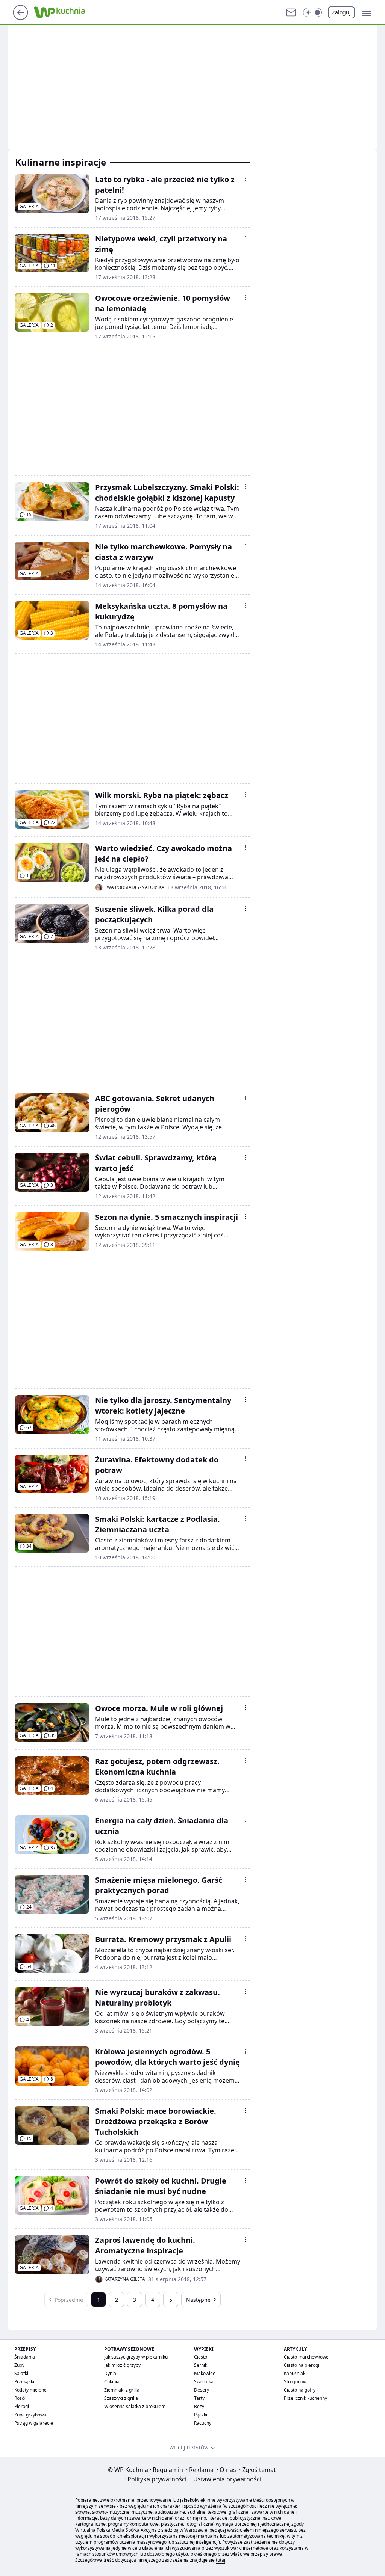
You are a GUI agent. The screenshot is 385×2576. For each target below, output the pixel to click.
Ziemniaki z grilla (122, 2390)
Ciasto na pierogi (302, 2365)
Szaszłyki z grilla (121, 2398)
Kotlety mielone (30, 2390)
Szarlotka (204, 2382)
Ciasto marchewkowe (306, 2357)
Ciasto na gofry (300, 2390)
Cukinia (112, 2382)
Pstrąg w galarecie (34, 2423)
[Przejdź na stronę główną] (20, 18)
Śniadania (25, 2357)
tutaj (221, 2560)
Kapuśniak (295, 2373)
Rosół (20, 2398)
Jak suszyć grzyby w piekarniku (136, 2357)
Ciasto (201, 2357)
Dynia (110, 2373)
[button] (312, 12)
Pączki (201, 2415)
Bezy (199, 2406)
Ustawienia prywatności (226, 2479)
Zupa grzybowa (30, 2415)
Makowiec (205, 2373)
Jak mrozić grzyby (122, 2365)
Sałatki (21, 2373)
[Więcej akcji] (245, 179)
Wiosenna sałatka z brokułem (135, 2406)
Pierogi (22, 2406)
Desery (202, 2390)
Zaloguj (341, 12)
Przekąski (24, 2382)
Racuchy (203, 2423)
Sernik (201, 2365)
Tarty (199, 2398)
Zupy (19, 2365)
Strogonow (295, 2382)
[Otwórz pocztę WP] (291, 12)
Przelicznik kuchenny (305, 2398)
